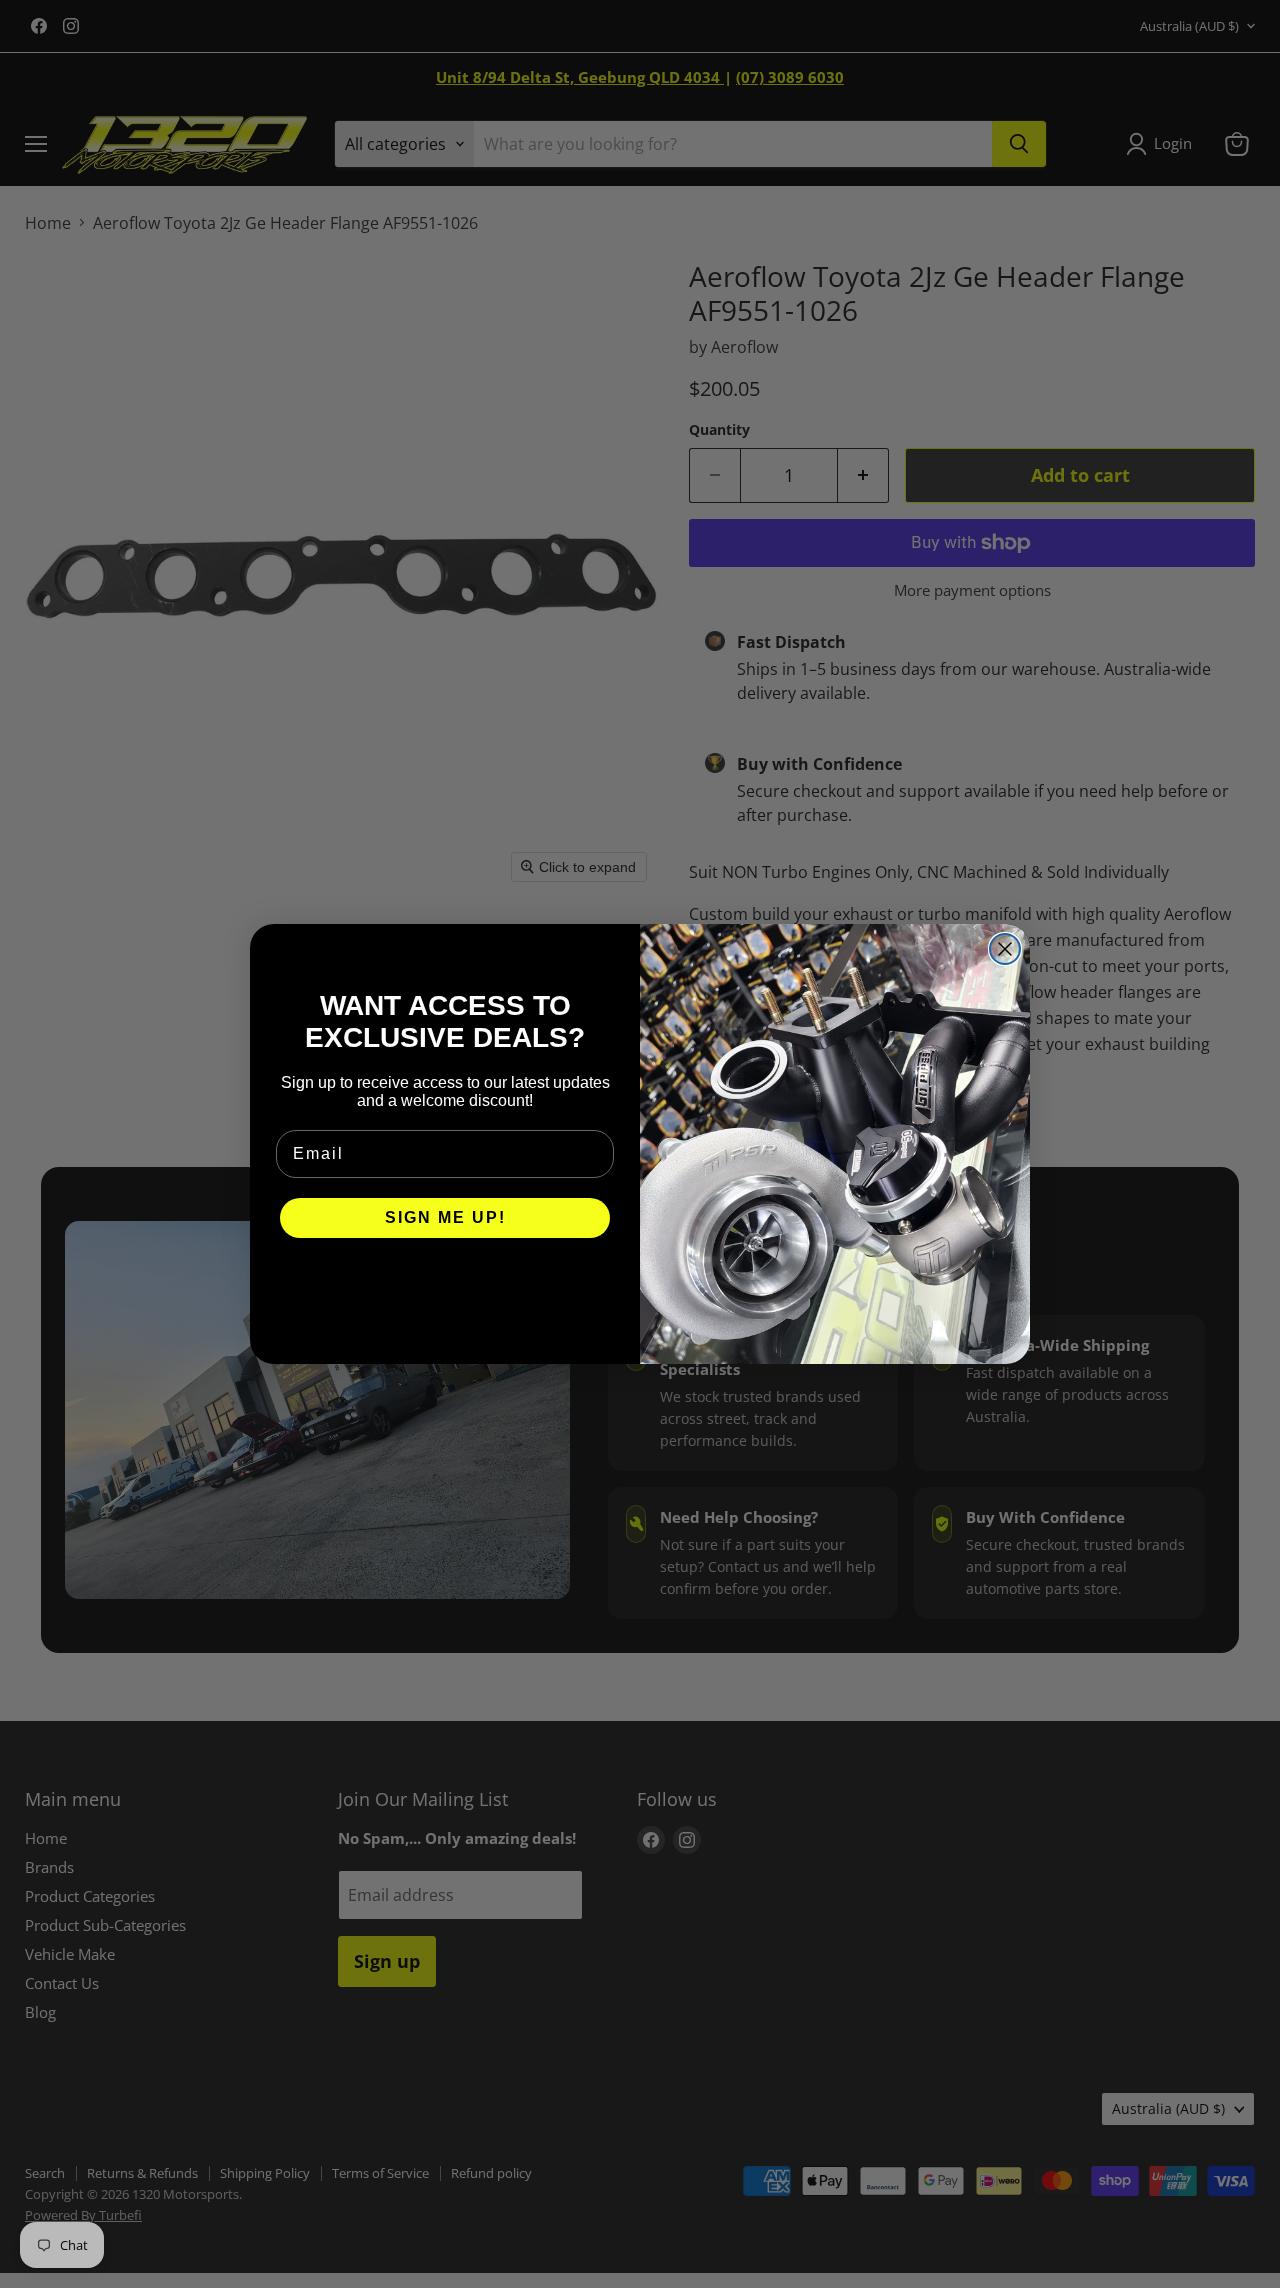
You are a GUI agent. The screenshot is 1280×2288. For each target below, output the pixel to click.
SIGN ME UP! (445, 1217)
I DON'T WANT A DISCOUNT (445, 1278)
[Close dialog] (1005, 949)
